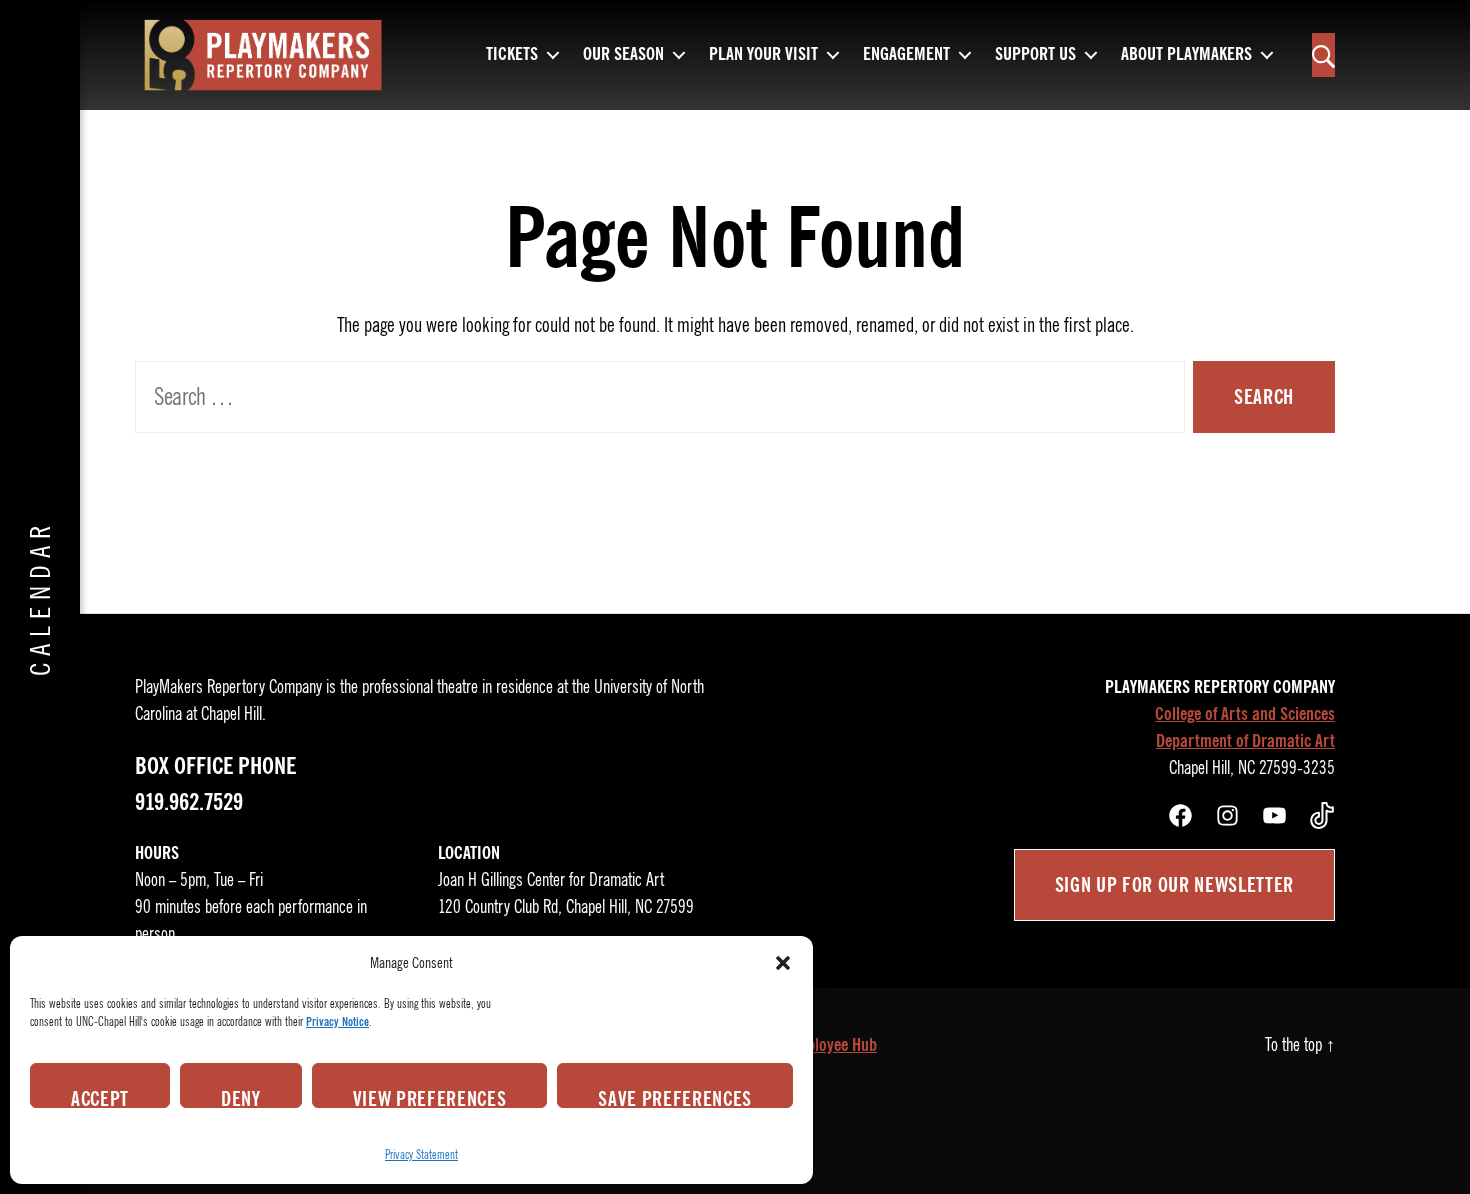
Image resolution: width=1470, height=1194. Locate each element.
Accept (100, 1097)
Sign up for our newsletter (1174, 885)
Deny (241, 1097)
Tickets (512, 55)
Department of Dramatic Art (1245, 741)
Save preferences (675, 1097)
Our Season (623, 55)
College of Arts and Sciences (1245, 714)
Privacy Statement (421, 1154)
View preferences (430, 1097)
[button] (783, 963)
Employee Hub (832, 1045)
